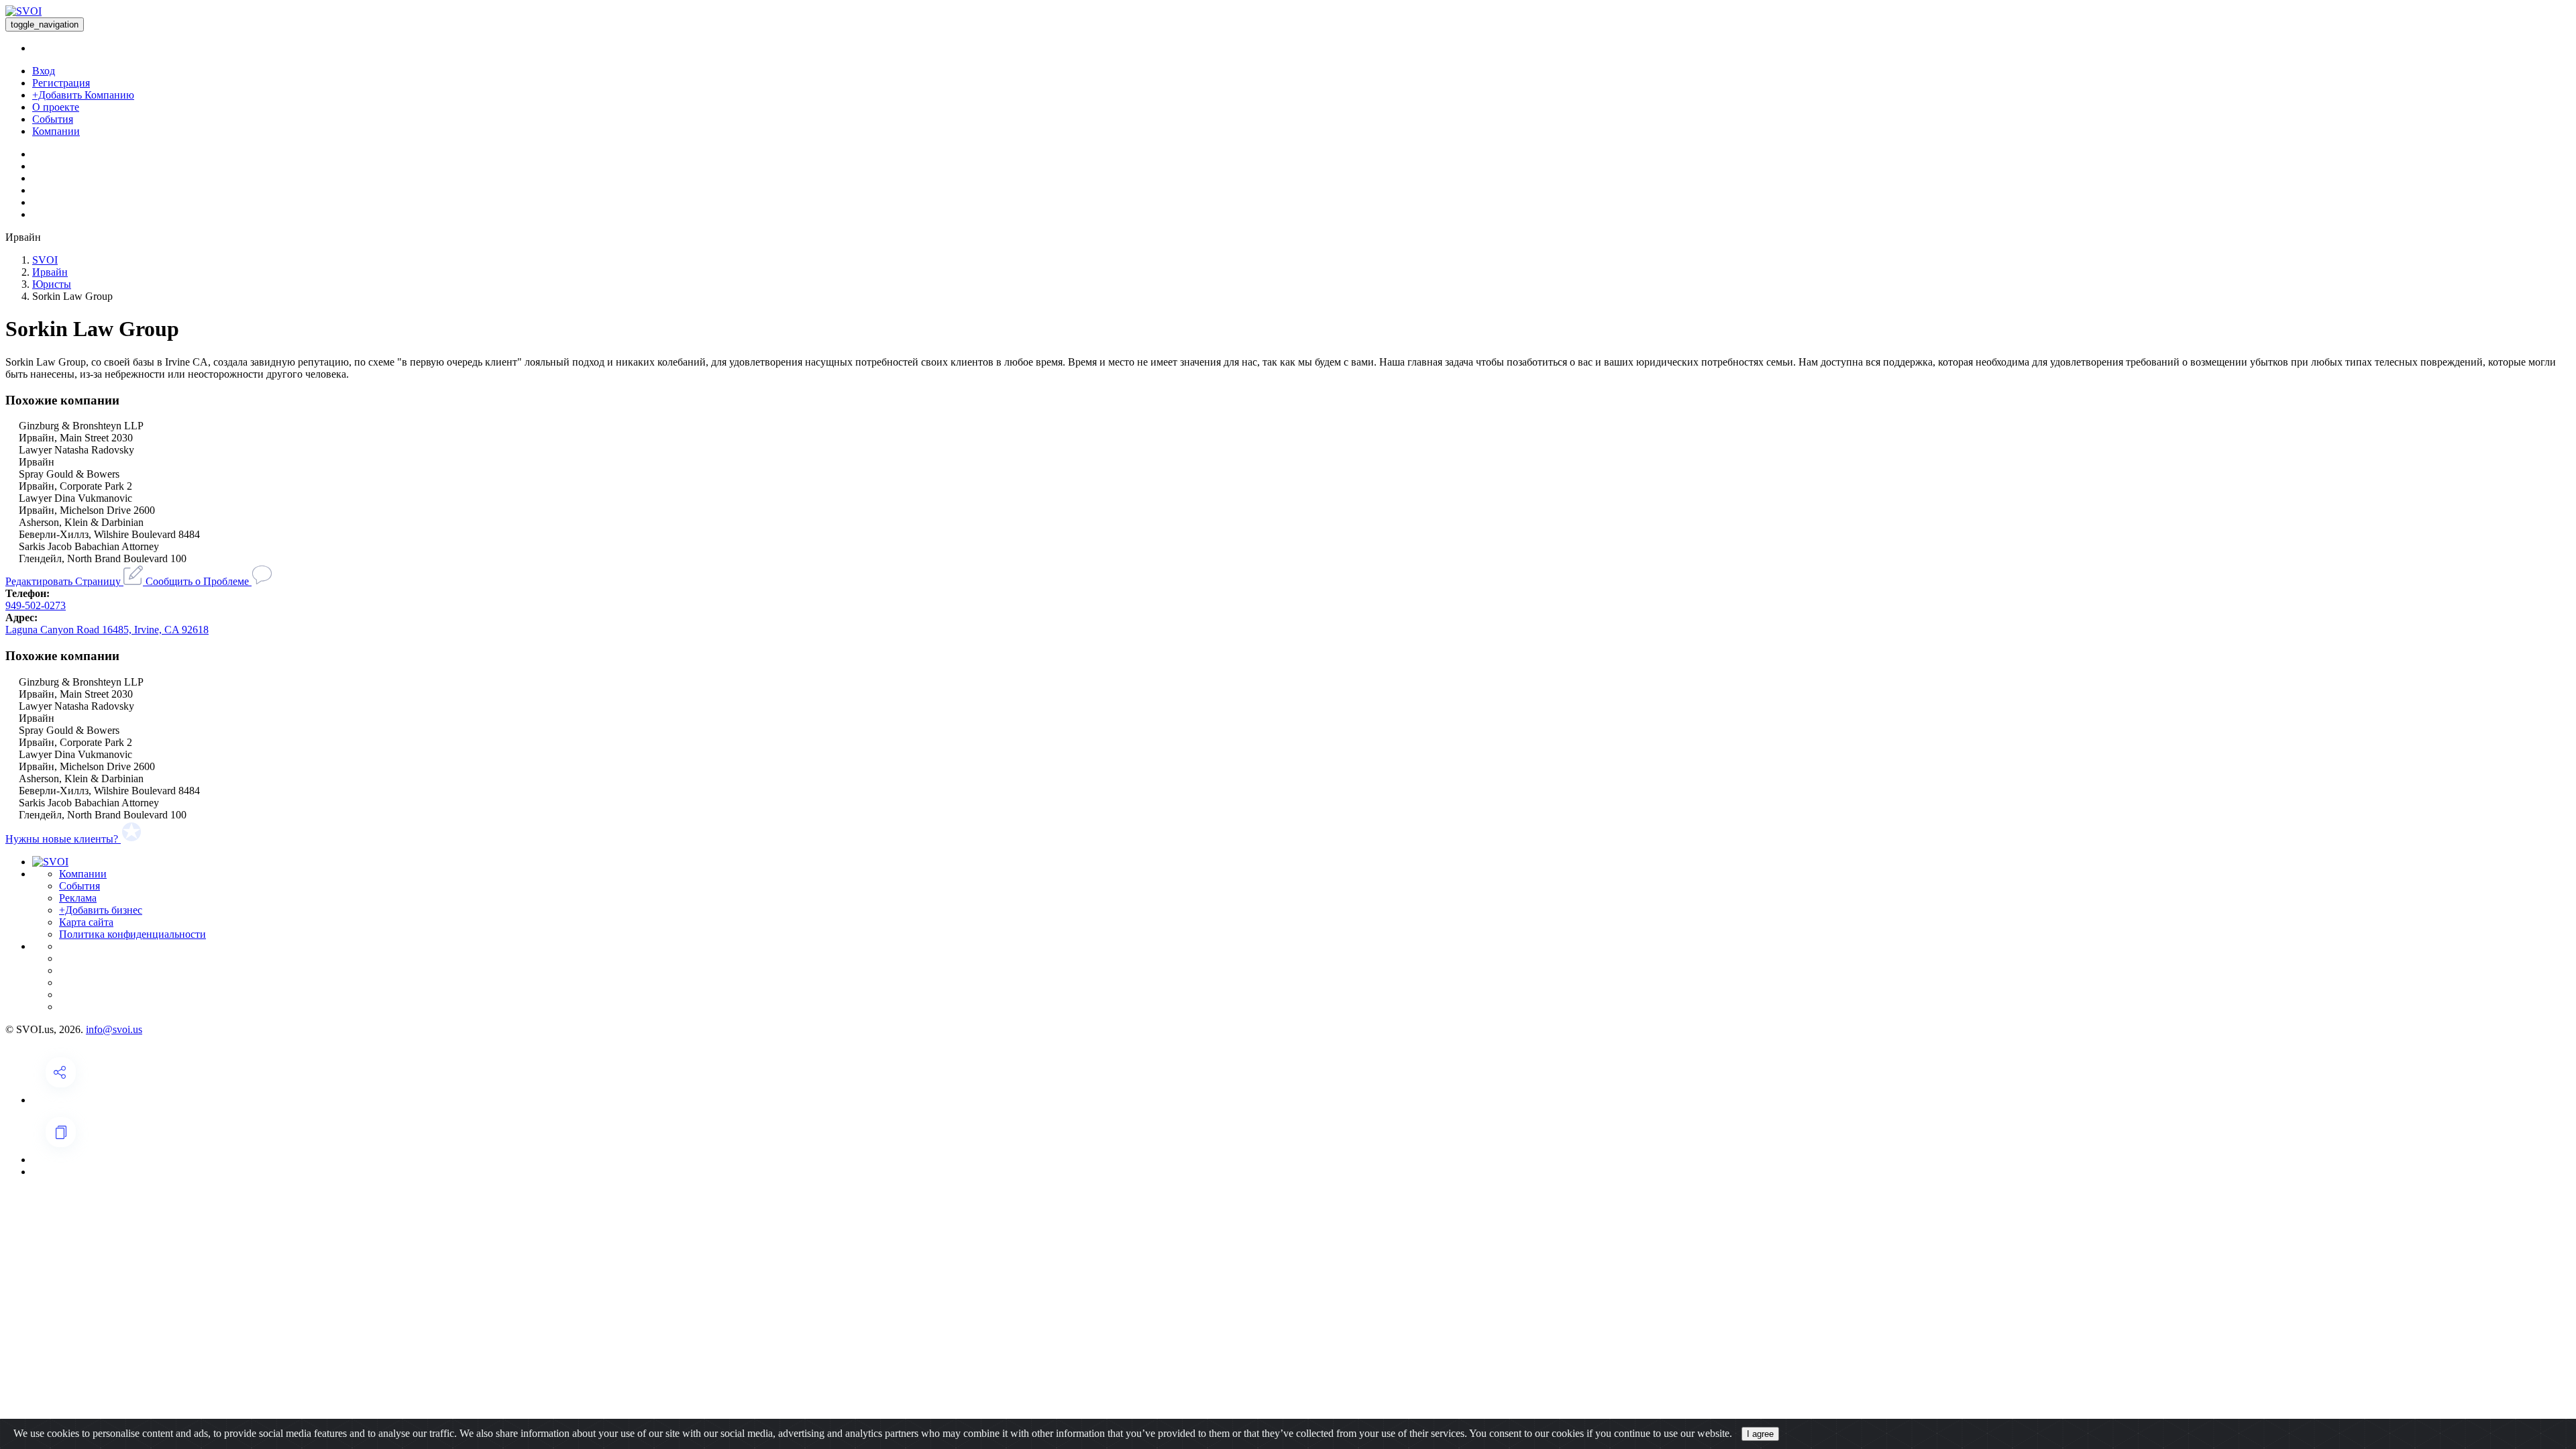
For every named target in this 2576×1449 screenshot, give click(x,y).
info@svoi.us (114, 1029)
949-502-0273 (36, 605)
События (53, 119)
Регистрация (61, 83)
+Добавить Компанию (83, 95)
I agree (1760, 1434)
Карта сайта (86, 922)
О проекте (56, 107)
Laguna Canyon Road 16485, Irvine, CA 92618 (107, 630)
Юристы (52, 284)
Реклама (78, 898)
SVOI (45, 260)
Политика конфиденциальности (132, 934)
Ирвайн (50, 272)
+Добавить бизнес (101, 910)
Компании (56, 131)
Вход (44, 71)
